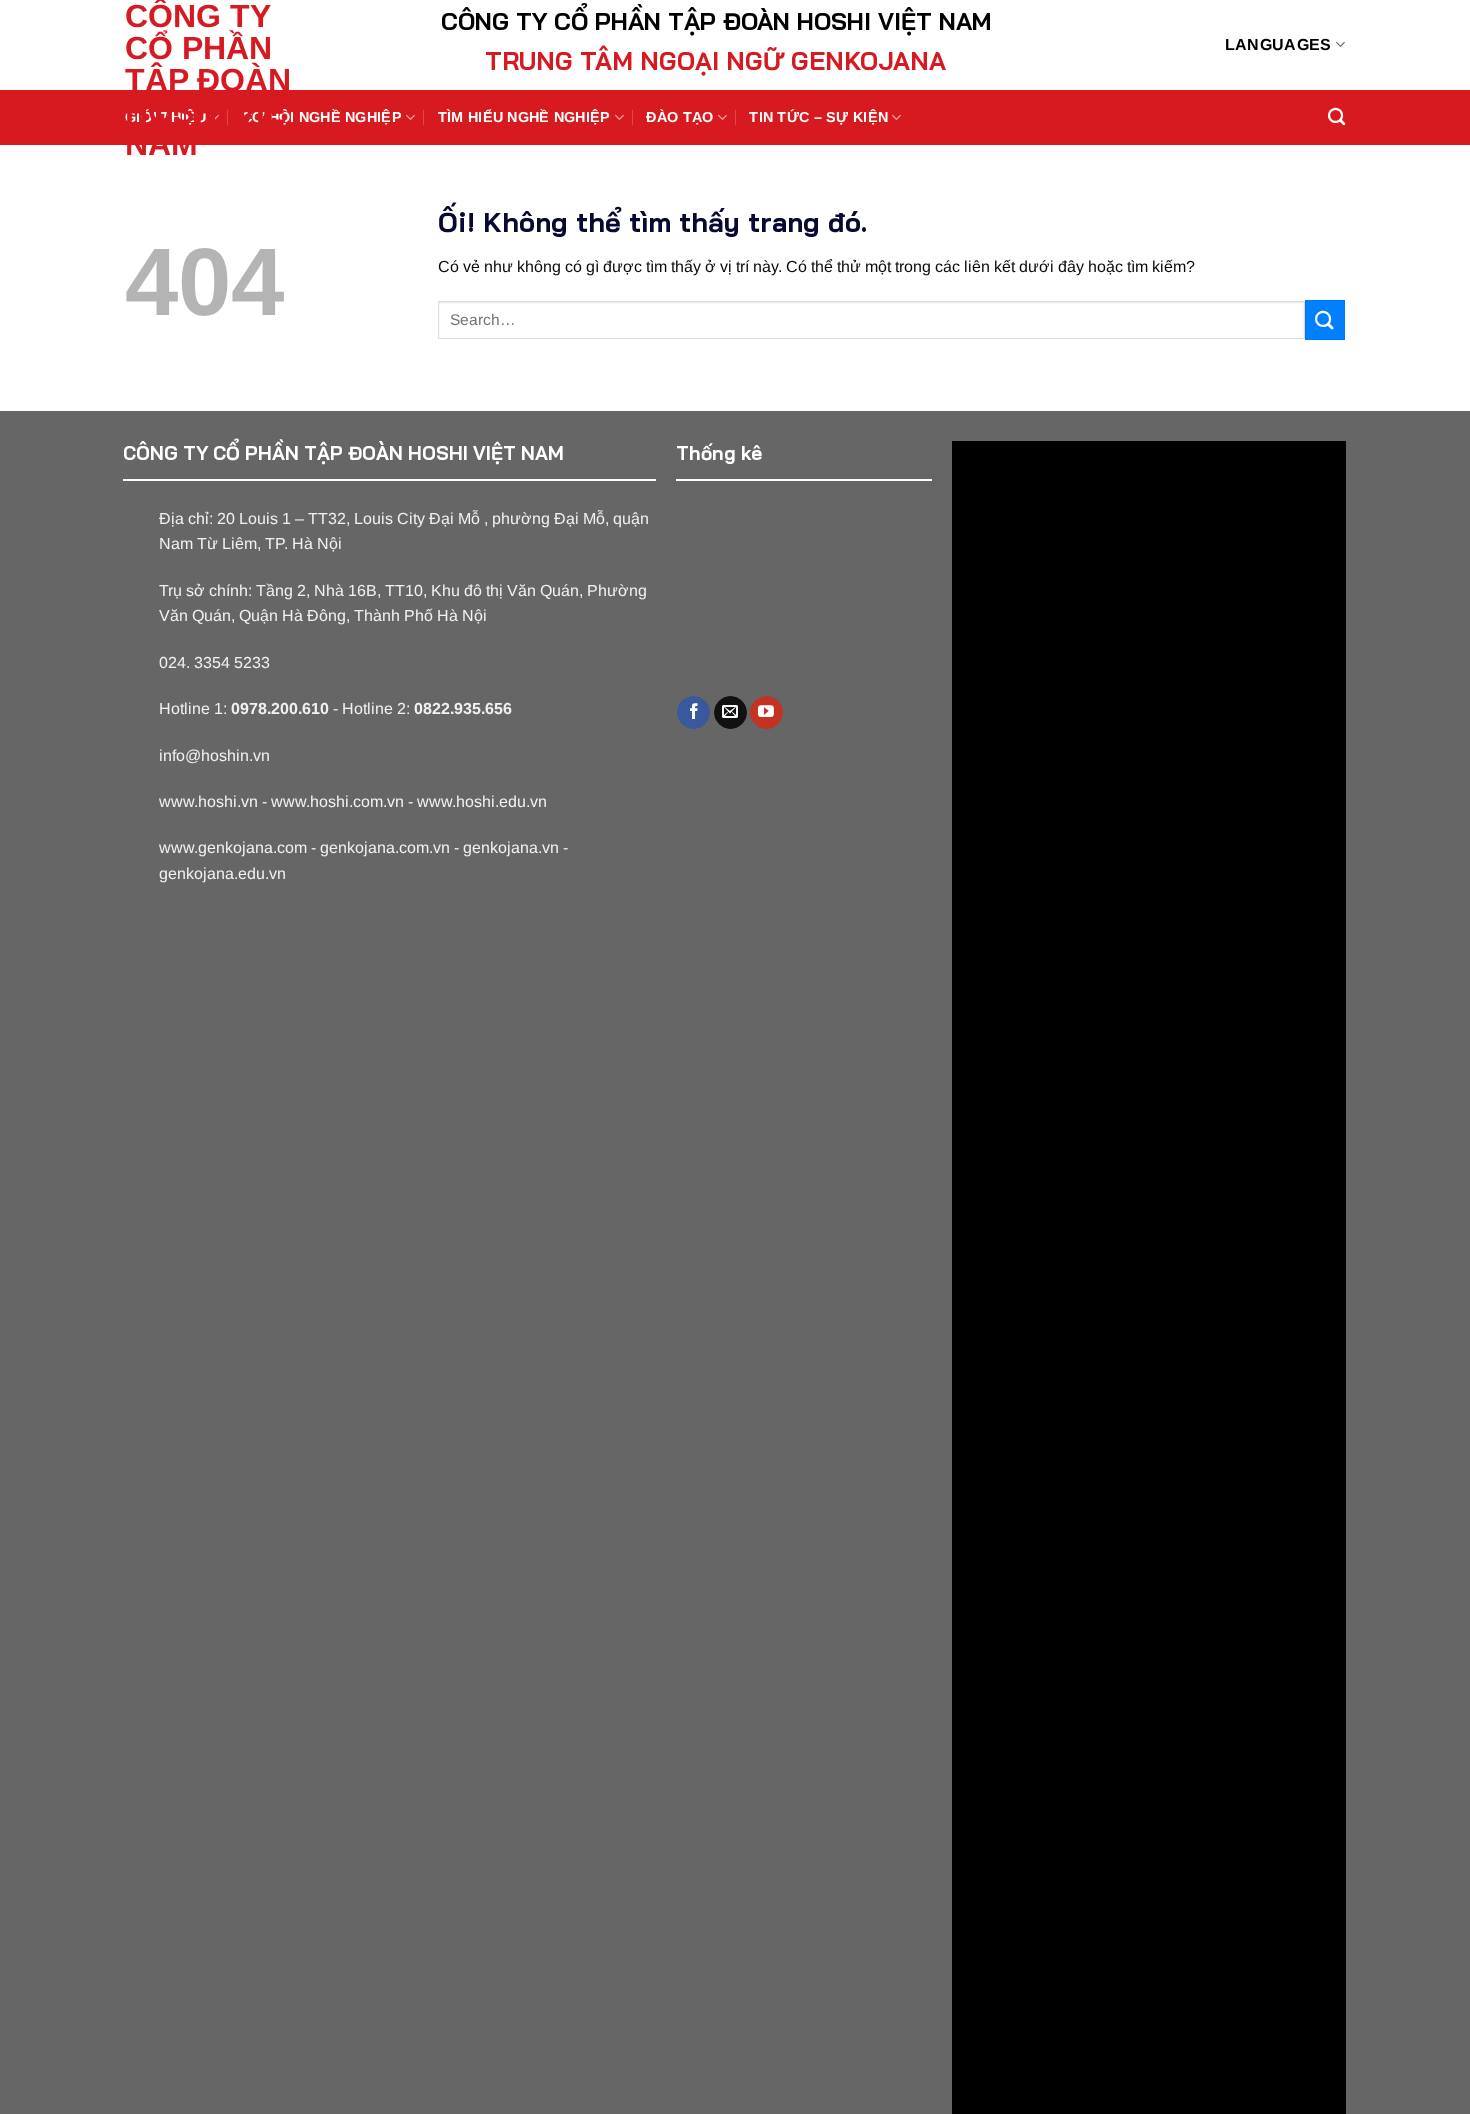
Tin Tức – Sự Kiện (818, 117)
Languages (1278, 44)
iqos (869, 519)
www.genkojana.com (233, 847)
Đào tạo (679, 117)
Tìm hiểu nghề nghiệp (524, 117)
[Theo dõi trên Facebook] (693, 713)
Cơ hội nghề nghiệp (322, 117)
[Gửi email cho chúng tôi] (730, 713)
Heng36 (719, 646)
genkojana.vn (511, 847)
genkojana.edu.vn (222, 873)
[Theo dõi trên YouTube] (766, 713)
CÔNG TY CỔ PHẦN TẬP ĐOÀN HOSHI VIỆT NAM (215, 80)
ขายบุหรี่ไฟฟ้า (801, 519)
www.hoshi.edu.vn (482, 801)
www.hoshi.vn (208, 801)
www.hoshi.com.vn (337, 801)
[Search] (1336, 117)
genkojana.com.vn (385, 847)
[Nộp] (1325, 319)
